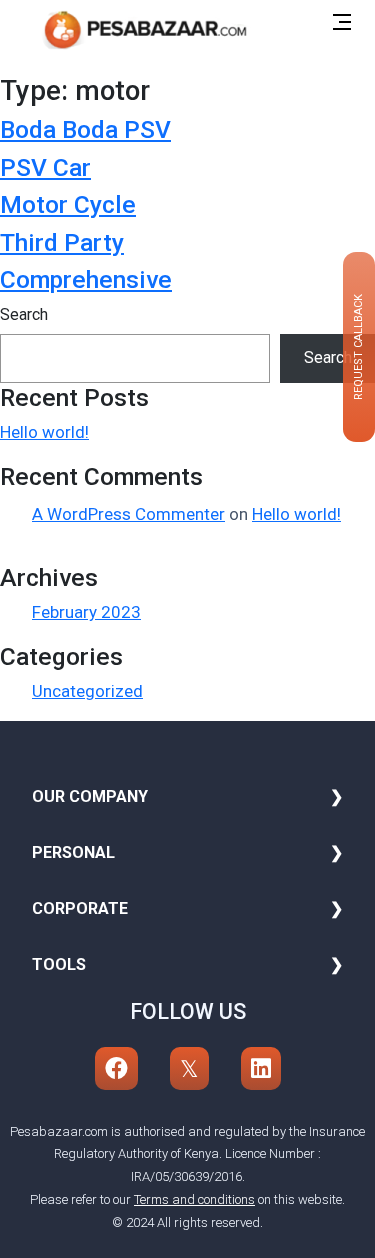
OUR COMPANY (90, 796)
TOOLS (59, 964)
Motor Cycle (68, 204)
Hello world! (44, 432)
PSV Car (45, 167)
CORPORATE (80, 908)
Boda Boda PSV (85, 129)
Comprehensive (86, 279)
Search (24, 314)
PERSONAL (73, 852)
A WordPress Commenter (128, 514)
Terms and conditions (194, 1199)
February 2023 (86, 612)
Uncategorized (87, 691)
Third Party (62, 242)
